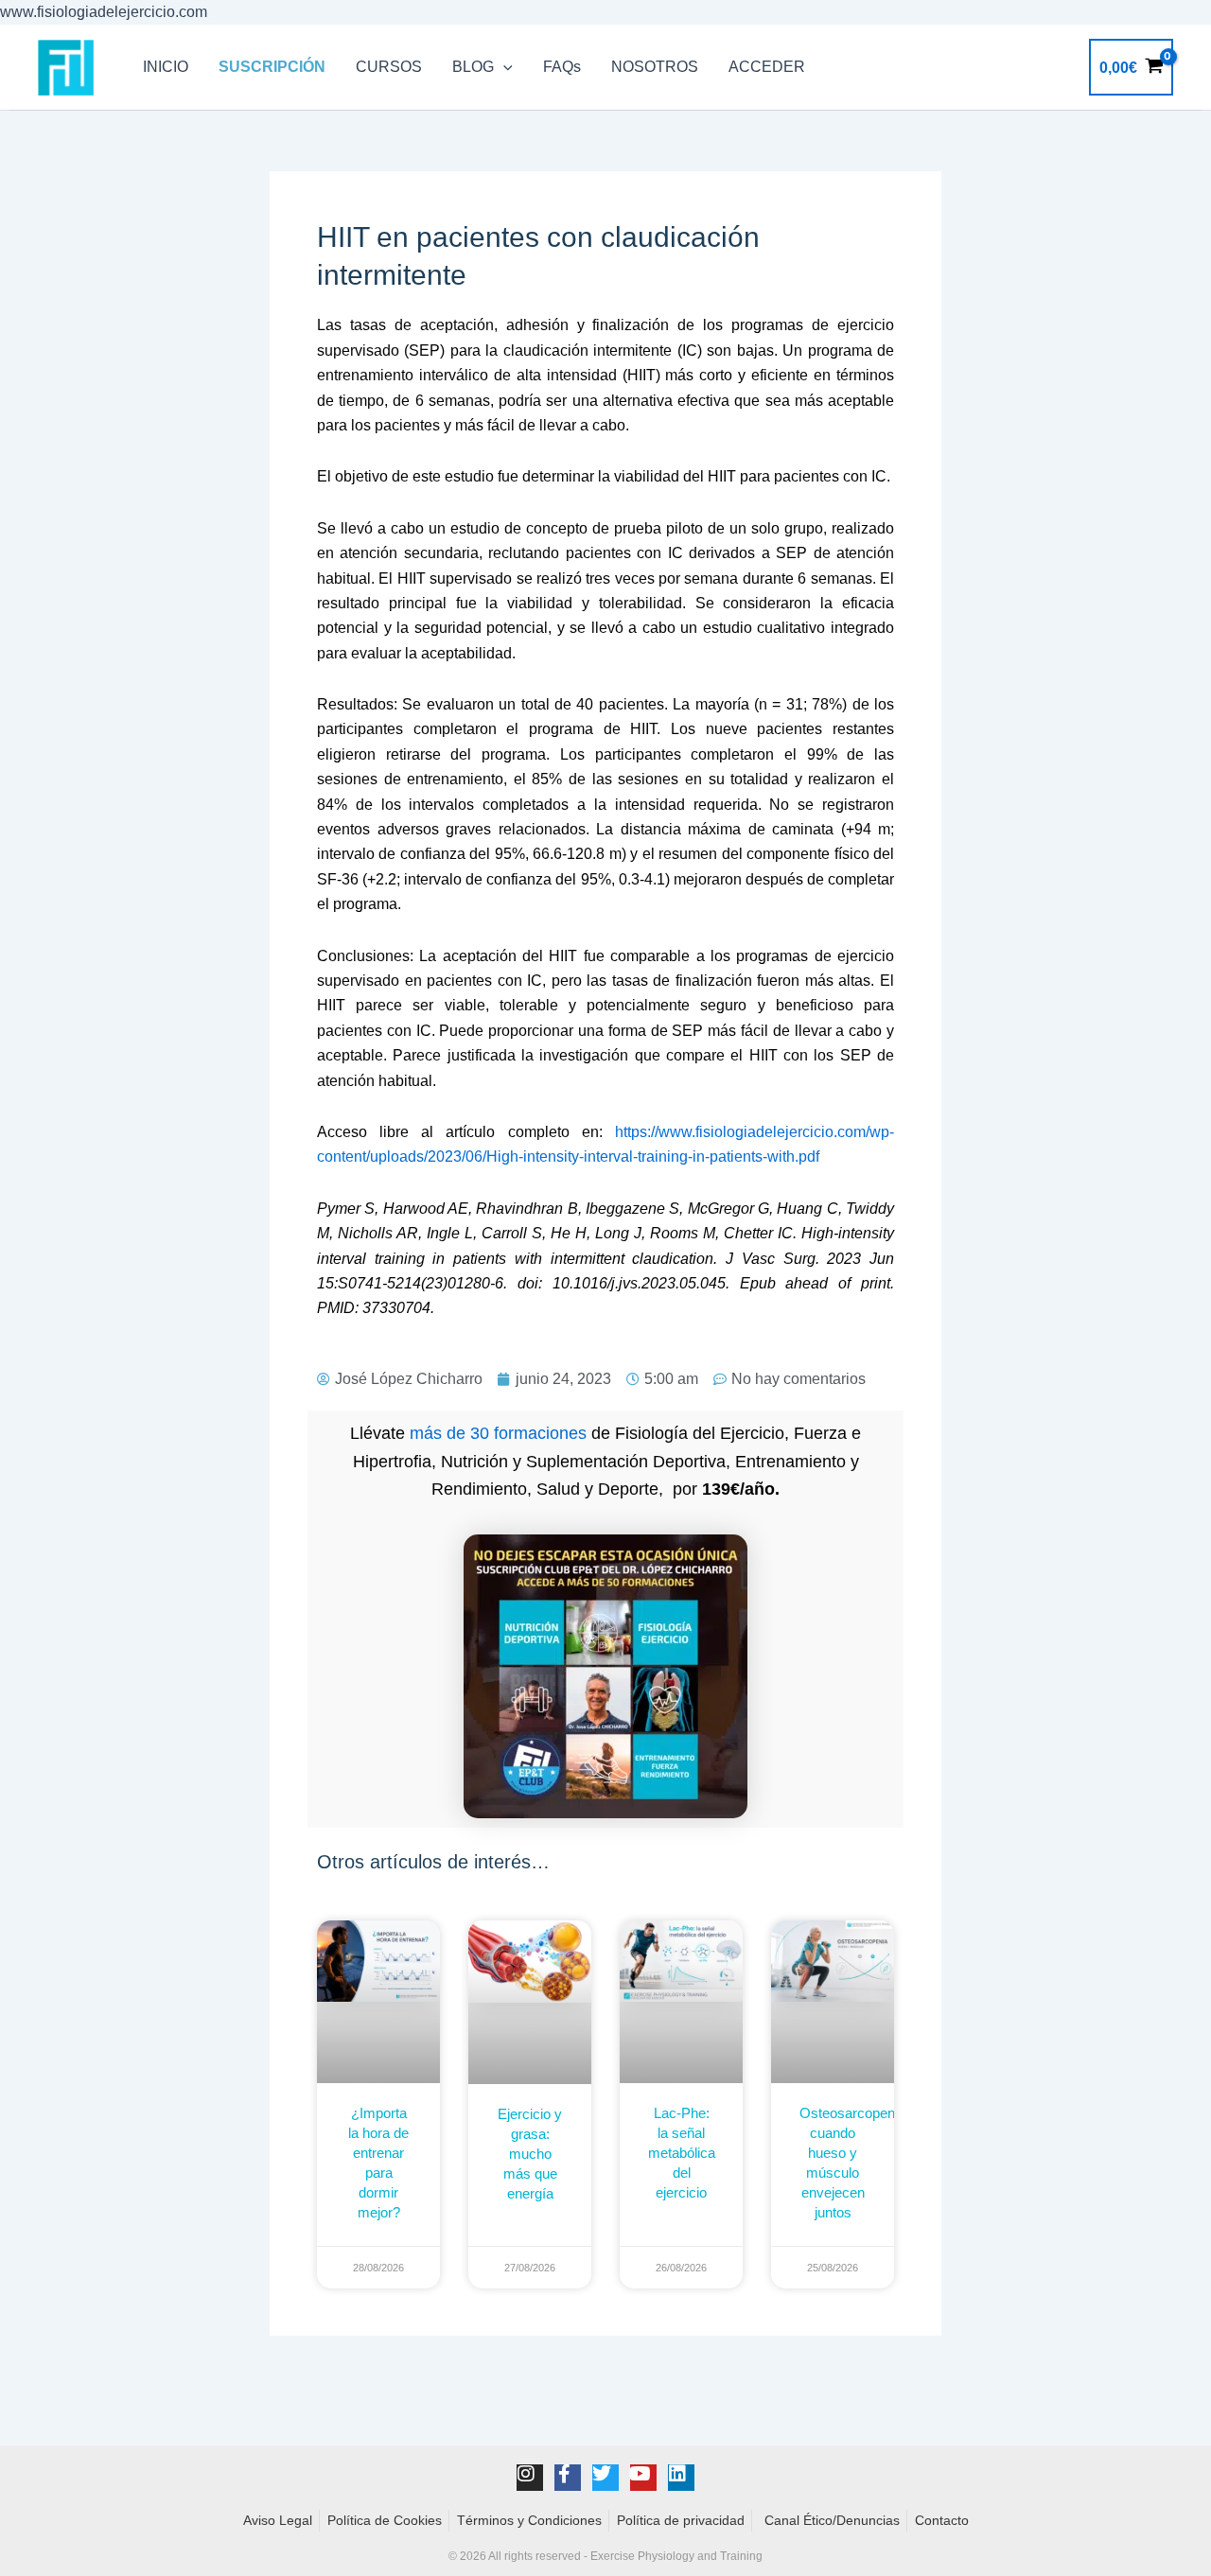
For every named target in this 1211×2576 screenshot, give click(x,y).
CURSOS (389, 67)
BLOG (473, 67)
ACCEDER (767, 67)
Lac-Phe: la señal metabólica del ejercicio (682, 2153)
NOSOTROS (655, 67)
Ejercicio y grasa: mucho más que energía (530, 2154)
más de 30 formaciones (498, 1433)
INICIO (166, 67)
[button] (503, 67)
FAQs (562, 67)
